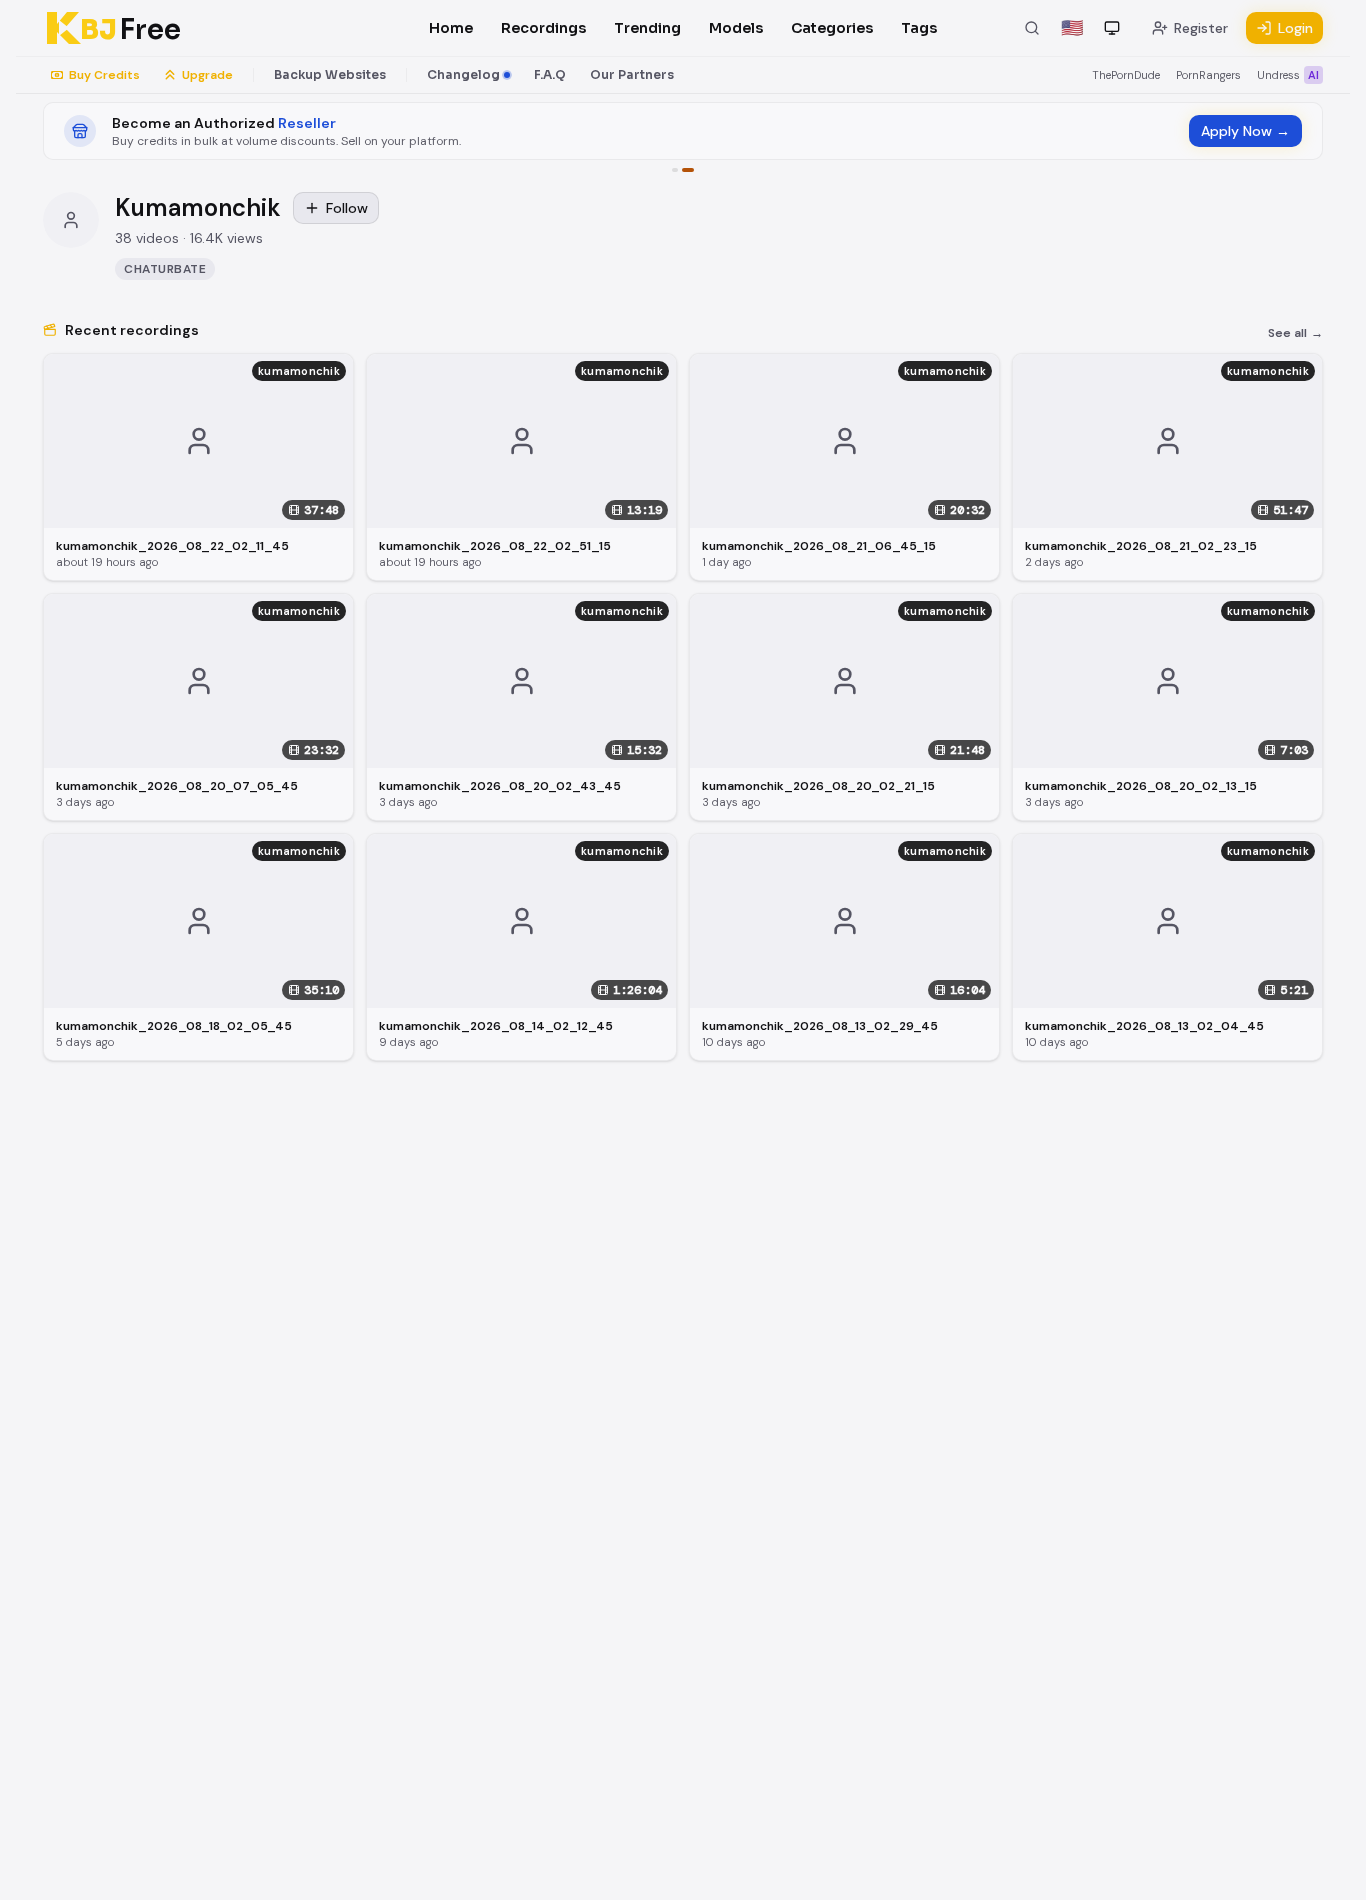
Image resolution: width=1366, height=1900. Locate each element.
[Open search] (1032, 28)
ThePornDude (1126, 75)
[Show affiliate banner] (675, 170)
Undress (1288, 75)
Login (1295, 28)
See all (1295, 333)
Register (1201, 28)
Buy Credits (104, 75)
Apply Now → (1245, 131)
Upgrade (207, 75)
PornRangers (1208, 75)
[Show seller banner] (688, 170)
